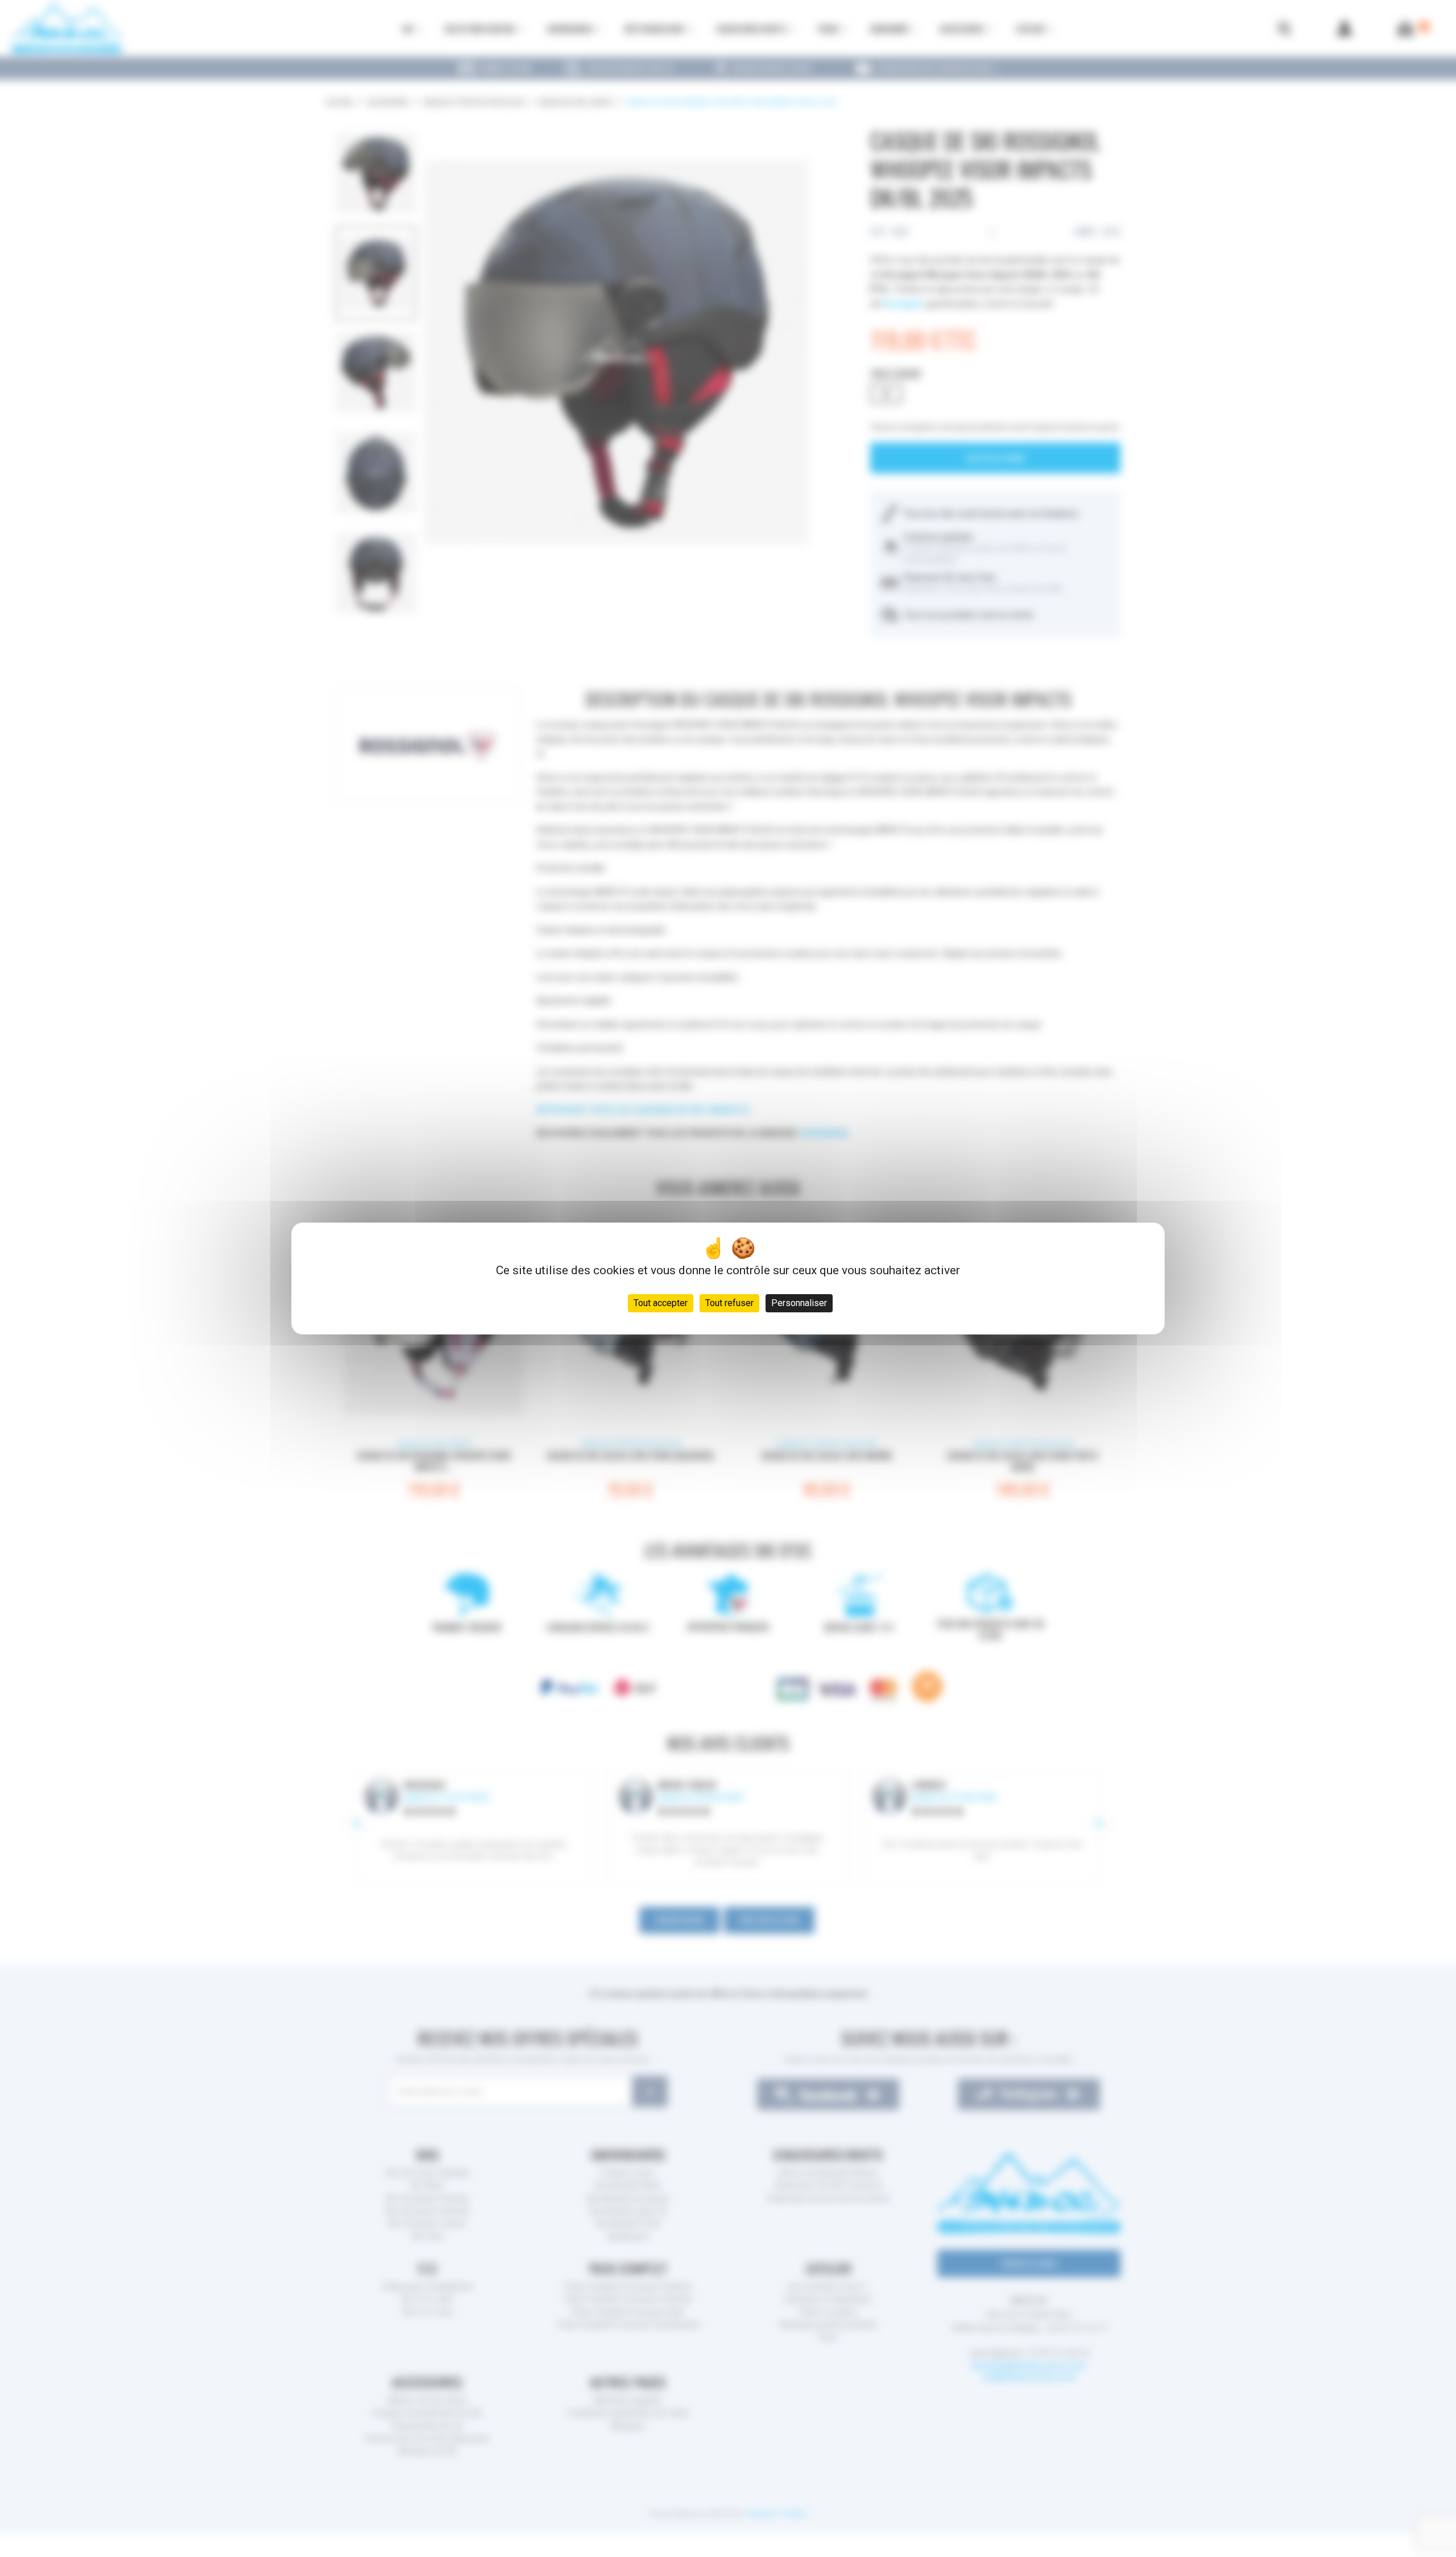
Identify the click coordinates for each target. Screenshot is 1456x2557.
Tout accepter (661, 1303)
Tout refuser (729, 1303)
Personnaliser (799, 1303)
